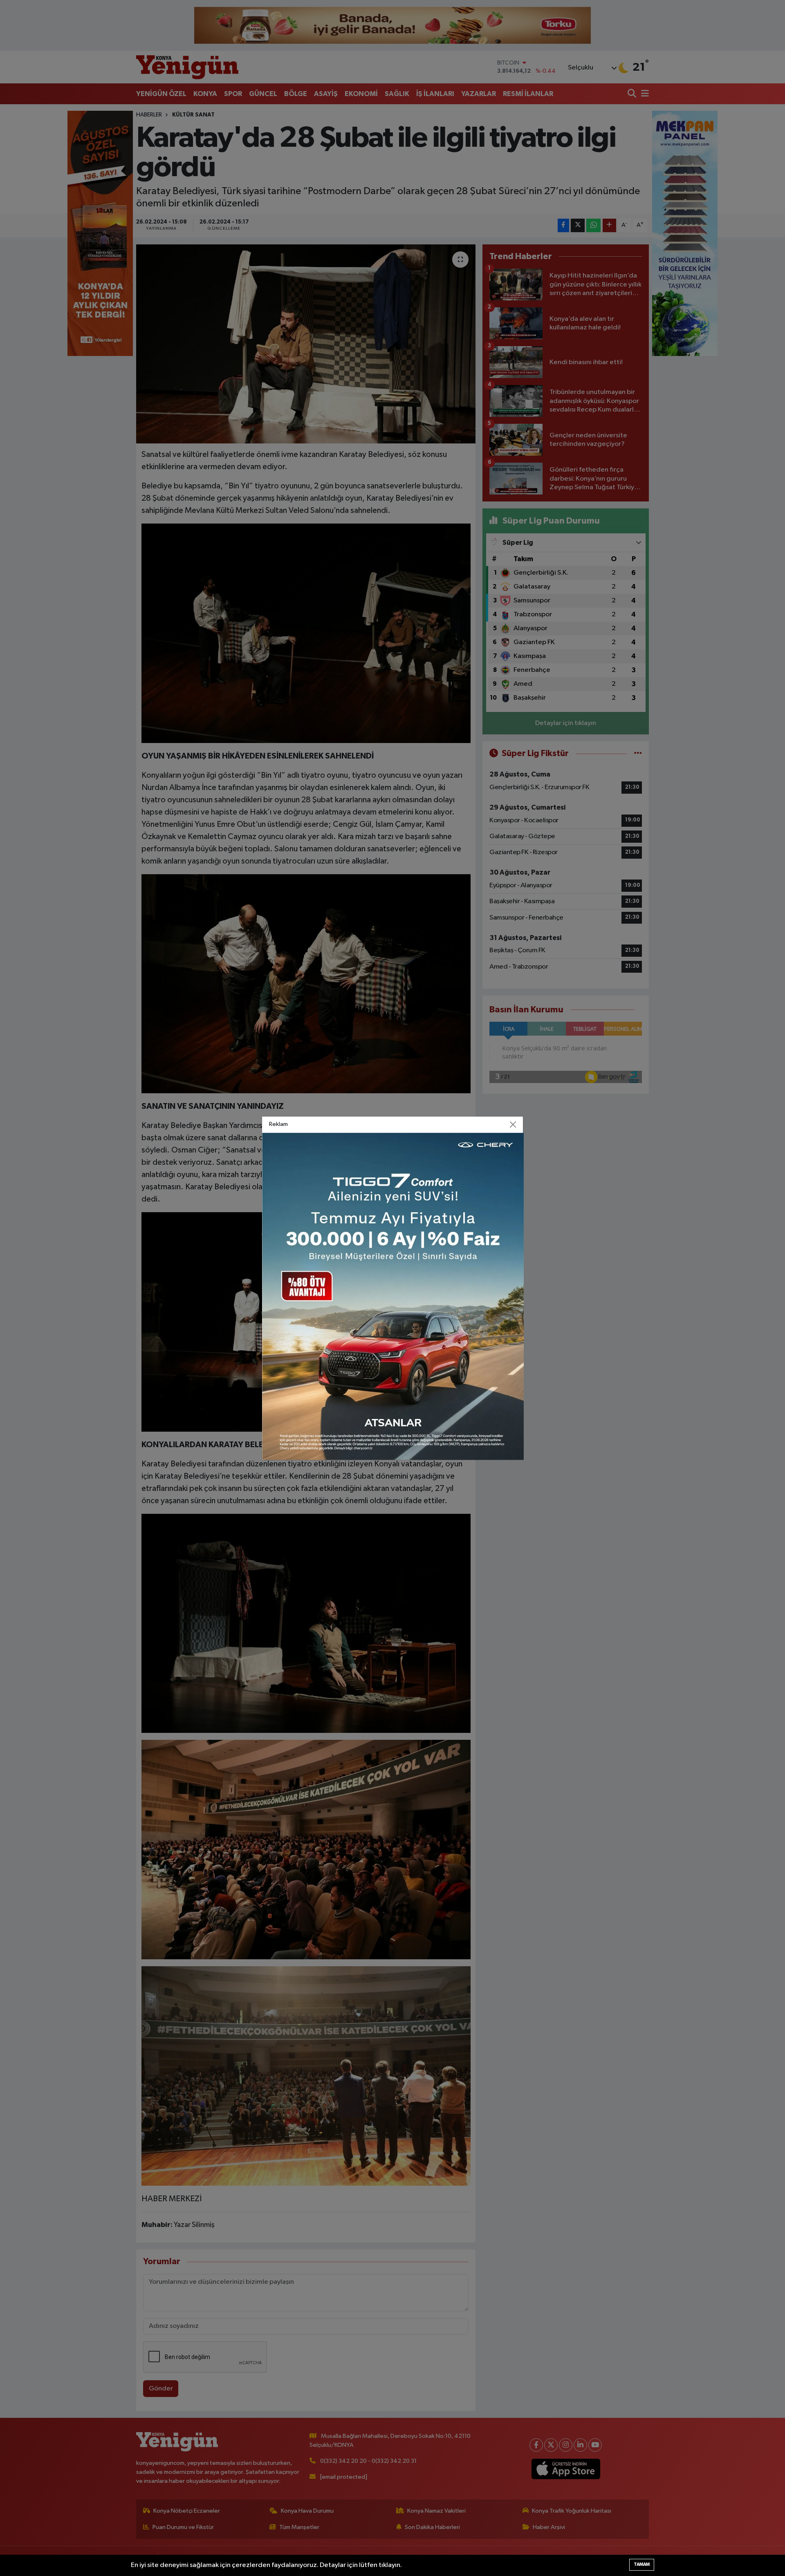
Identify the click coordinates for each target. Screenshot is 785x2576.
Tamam (642, 2564)
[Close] (513, 1124)
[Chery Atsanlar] (393, 1296)
